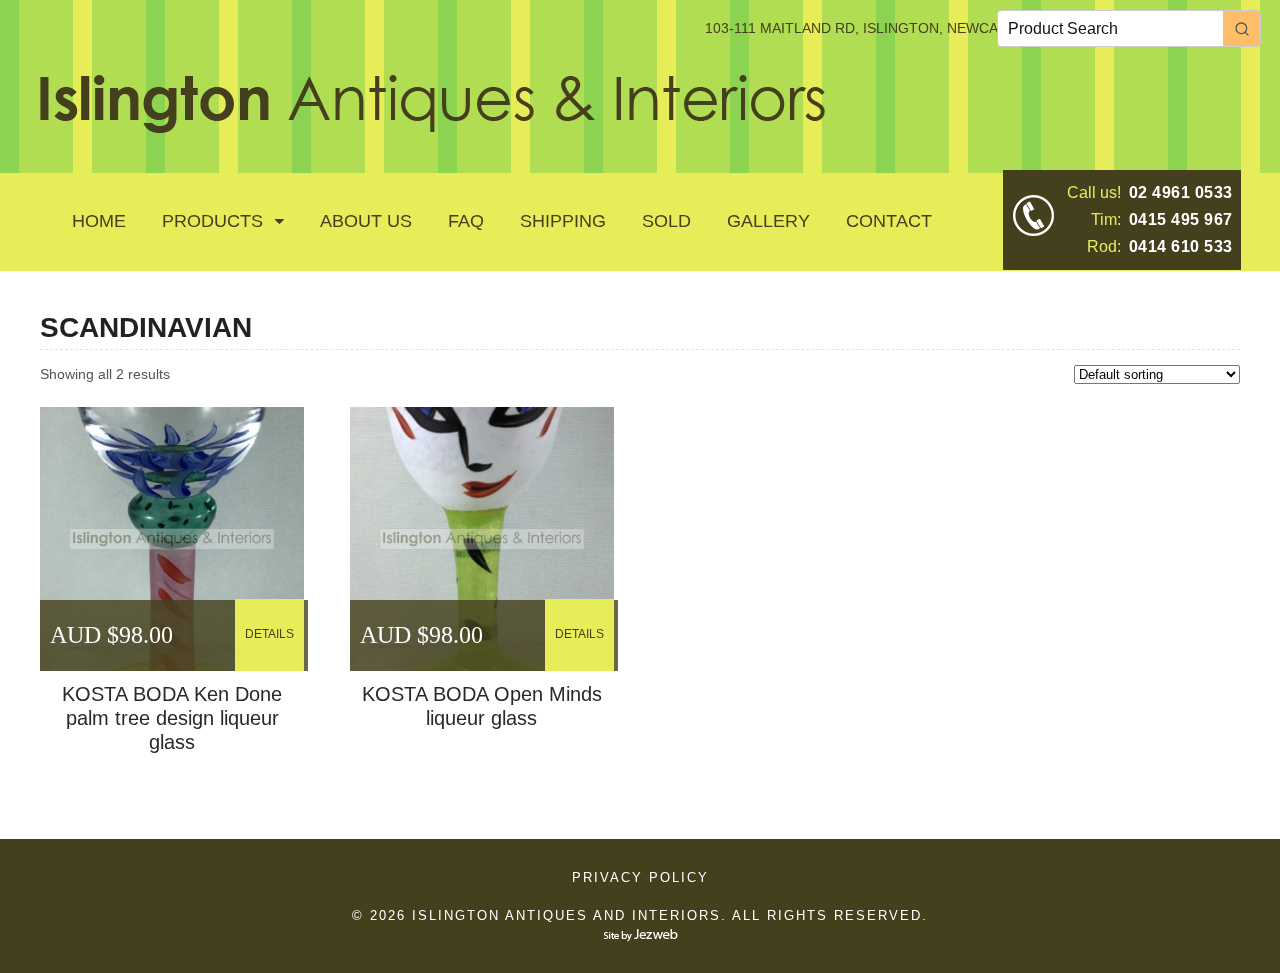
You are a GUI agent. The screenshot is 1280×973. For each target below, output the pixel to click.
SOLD (666, 221)
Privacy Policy (640, 877)
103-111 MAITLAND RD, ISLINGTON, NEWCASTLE (869, 28)
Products (212, 221)
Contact (889, 221)
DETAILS (269, 634)
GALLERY (768, 221)
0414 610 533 (1181, 246)
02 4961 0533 (1181, 192)
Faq (466, 221)
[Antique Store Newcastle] (432, 122)
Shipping (563, 221)
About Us (366, 221)
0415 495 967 (1181, 219)
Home (99, 221)
